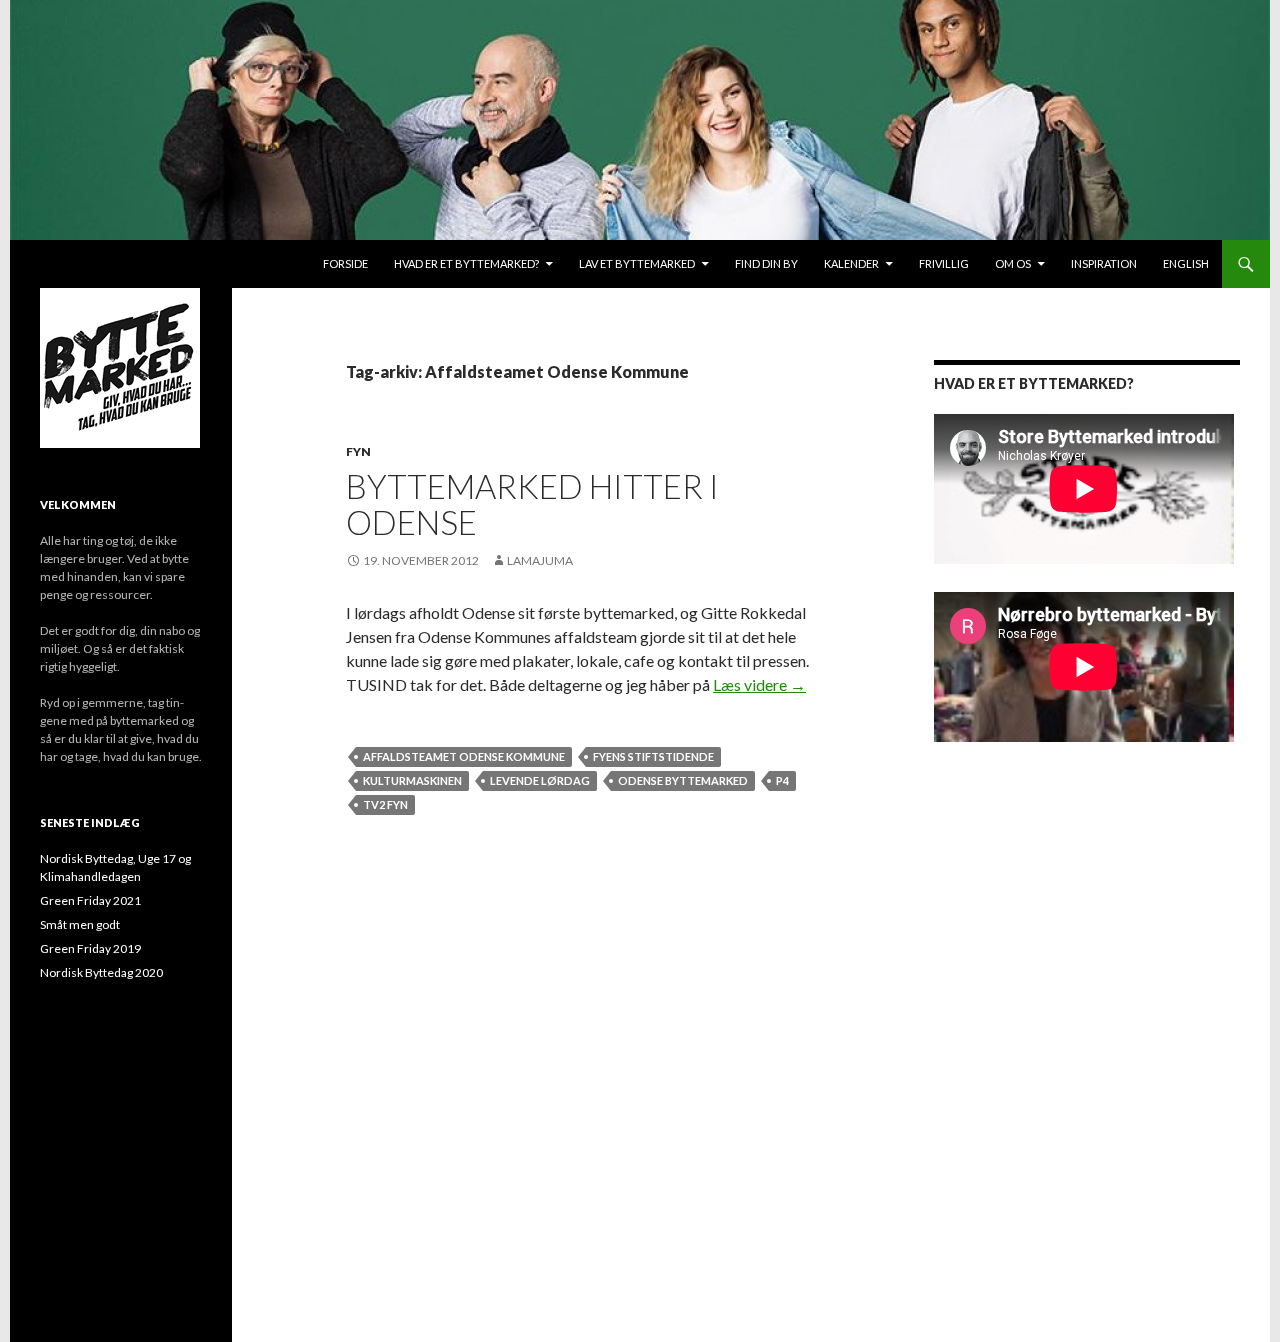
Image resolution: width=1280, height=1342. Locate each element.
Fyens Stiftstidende (653, 756)
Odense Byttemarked (683, 780)
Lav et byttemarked (637, 263)
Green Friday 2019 (90, 948)
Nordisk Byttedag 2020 (101, 972)
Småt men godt (80, 924)
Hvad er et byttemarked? (466, 263)
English (1186, 263)
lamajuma (540, 560)
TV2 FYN (385, 804)
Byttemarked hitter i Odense (532, 504)
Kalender (851, 263)
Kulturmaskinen (412, 780)
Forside (345, 263)
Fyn (358, 451)
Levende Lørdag (540, 780)
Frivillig (944, 263)
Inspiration (1104, 263)
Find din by (766, 263)
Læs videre (759, 684)
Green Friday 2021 (90, 900)
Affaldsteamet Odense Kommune (464, 756)
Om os (1013, 263)
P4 (782, 780)
